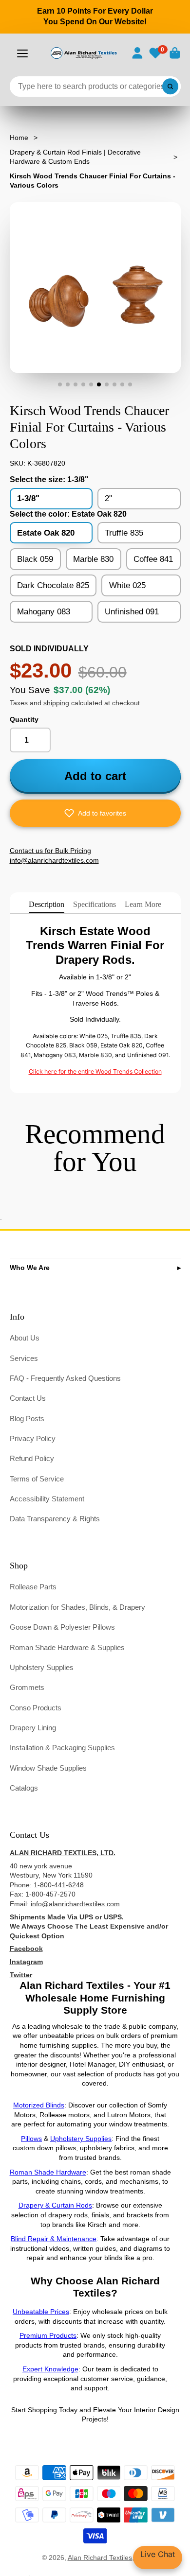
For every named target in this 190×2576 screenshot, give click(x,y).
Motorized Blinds (39, 2105)
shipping (56, 703)
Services (24, 1358)
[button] (95, 813)
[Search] (171, 87)
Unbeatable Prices (41, 2312)
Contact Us (28, 1398)
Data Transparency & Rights (55, 1519)
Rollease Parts (33, 1587)
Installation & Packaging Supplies (62, 1748)
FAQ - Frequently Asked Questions (65, 1378)
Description (47, 904)
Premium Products (48, 2335)
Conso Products (36, 1708)
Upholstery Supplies (42, 1667)
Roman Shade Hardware (48, 2172)
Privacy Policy (33, 1438)
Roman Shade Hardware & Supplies (67, 1647)
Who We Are (30, 1268)
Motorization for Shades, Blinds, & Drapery (77, 1607)
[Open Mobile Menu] (22, 53)
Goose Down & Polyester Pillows (62, 1627)
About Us (25, 1338)
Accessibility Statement (47, 1499)
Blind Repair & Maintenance (54, 2239)
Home (19, 138)
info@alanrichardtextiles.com (75, 1904)
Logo (83, 53)
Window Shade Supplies (48, 1768)
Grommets (27, 1687)
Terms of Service (37, 1479)
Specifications (95, 904)
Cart (175, 53)
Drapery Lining (33, 1728)
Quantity (24, 719)
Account (137, 53)
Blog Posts (27, 1419)
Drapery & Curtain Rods (55, 2205)
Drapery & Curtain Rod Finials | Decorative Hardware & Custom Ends (75, 157)
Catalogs (24, 1788)
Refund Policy (32, 1458)
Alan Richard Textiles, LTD (108, 2558)
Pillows (31, 2139)
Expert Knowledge (50, 2369)
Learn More (143, 904)
